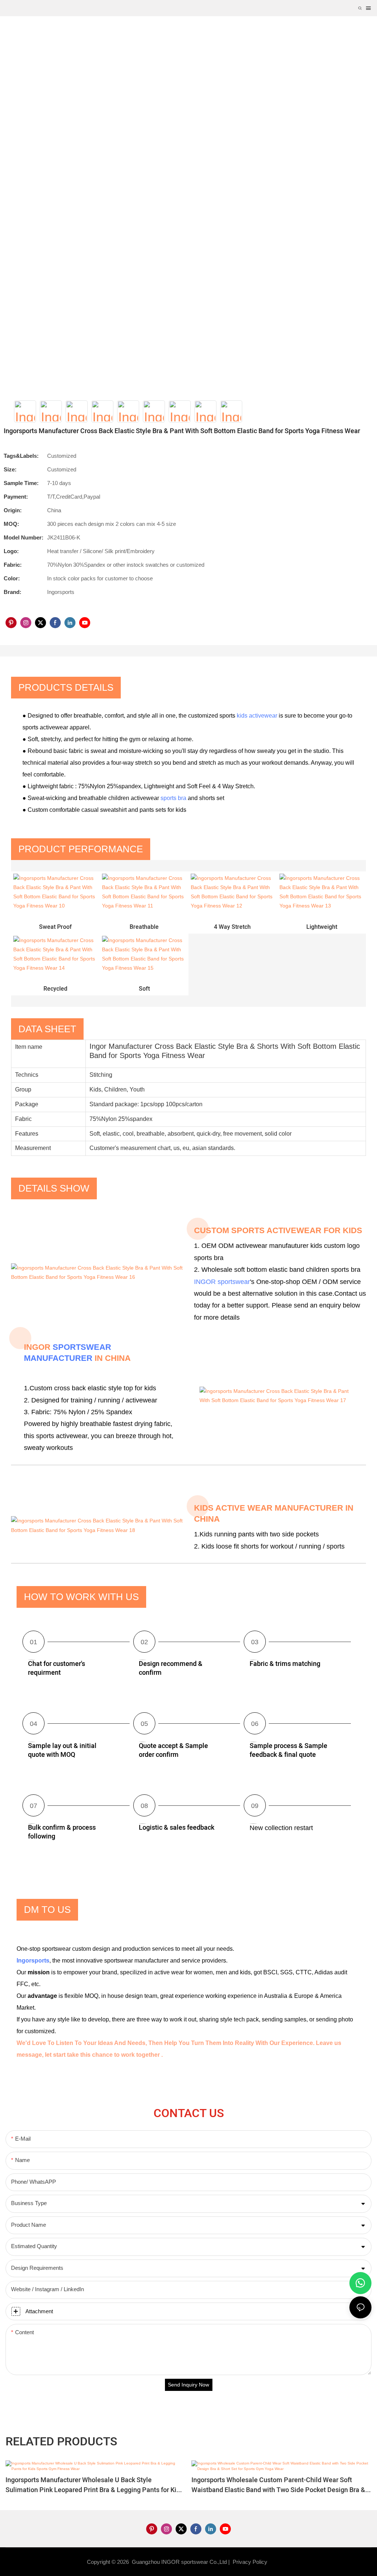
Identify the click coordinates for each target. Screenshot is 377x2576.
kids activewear (257, 716)
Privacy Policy (250, 2562)
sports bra (173, 798)
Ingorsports (33, 1961)
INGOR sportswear (222, 1282)
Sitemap (281, 2562)
